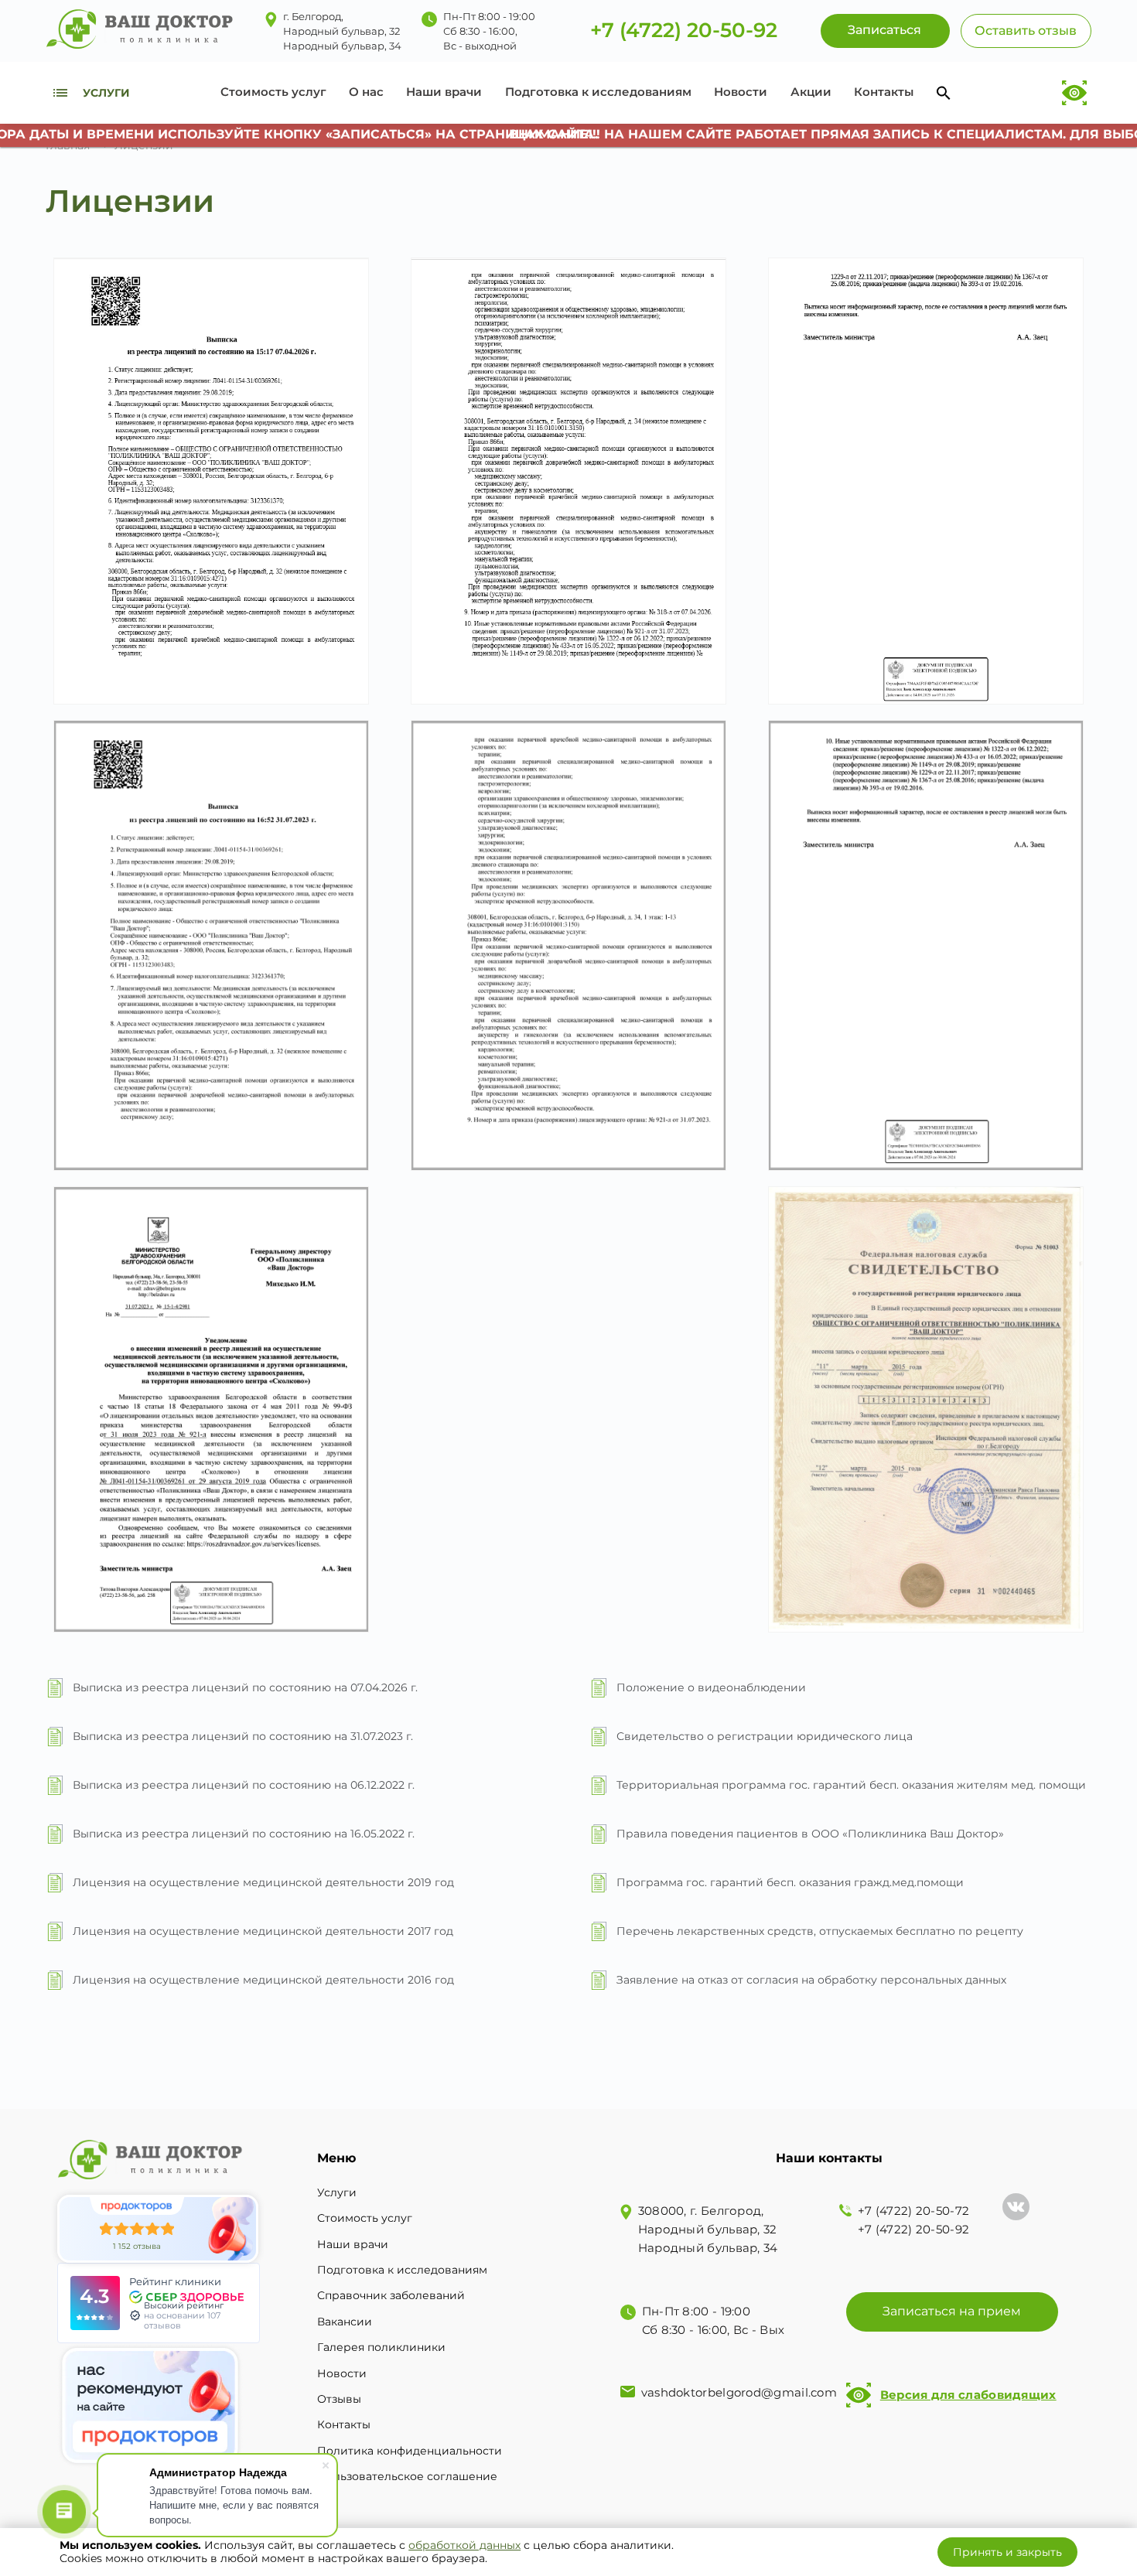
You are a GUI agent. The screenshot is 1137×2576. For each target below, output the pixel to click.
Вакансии (345, 2322)
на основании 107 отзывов (182, 2320)
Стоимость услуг (273, 92)
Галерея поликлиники (381, 2347)
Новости (741, 92)
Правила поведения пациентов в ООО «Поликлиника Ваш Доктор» (810, 1834)
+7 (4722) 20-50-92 (684, 31)
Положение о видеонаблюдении (711, 1687)
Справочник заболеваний (391, 2295)
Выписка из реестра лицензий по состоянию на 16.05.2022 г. (244, 1834)
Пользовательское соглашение (407, 2476)
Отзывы (339, 2399)
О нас (366, 92)
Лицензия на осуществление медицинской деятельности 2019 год (263, 1882)
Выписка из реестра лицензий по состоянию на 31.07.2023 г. (243, 1736)
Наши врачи (444, 92)
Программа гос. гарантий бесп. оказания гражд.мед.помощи (790, 1882)
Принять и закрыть (1007, 2552)
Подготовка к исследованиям (598, 92)
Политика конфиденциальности (410, 2451)
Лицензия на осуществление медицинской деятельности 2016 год (263, 1980)
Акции (811, 92)
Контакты (884, 92)
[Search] (944, 93)
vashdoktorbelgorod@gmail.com (739, 2392)
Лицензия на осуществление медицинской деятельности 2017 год (263, 1931)
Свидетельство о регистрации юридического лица (765, 1736)
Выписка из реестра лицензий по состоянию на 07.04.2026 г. (245, 1687)
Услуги (337, 2192)
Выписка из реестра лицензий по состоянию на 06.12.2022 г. (244, 1785)
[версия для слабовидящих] (1074, 93)
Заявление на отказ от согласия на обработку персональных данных (811, 1980)
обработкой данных (464, 2545)
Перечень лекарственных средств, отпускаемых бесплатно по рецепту (820, 1931)
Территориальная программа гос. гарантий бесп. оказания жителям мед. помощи (851, 1785)
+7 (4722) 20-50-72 (913, 2211)
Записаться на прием (952, 2311)
